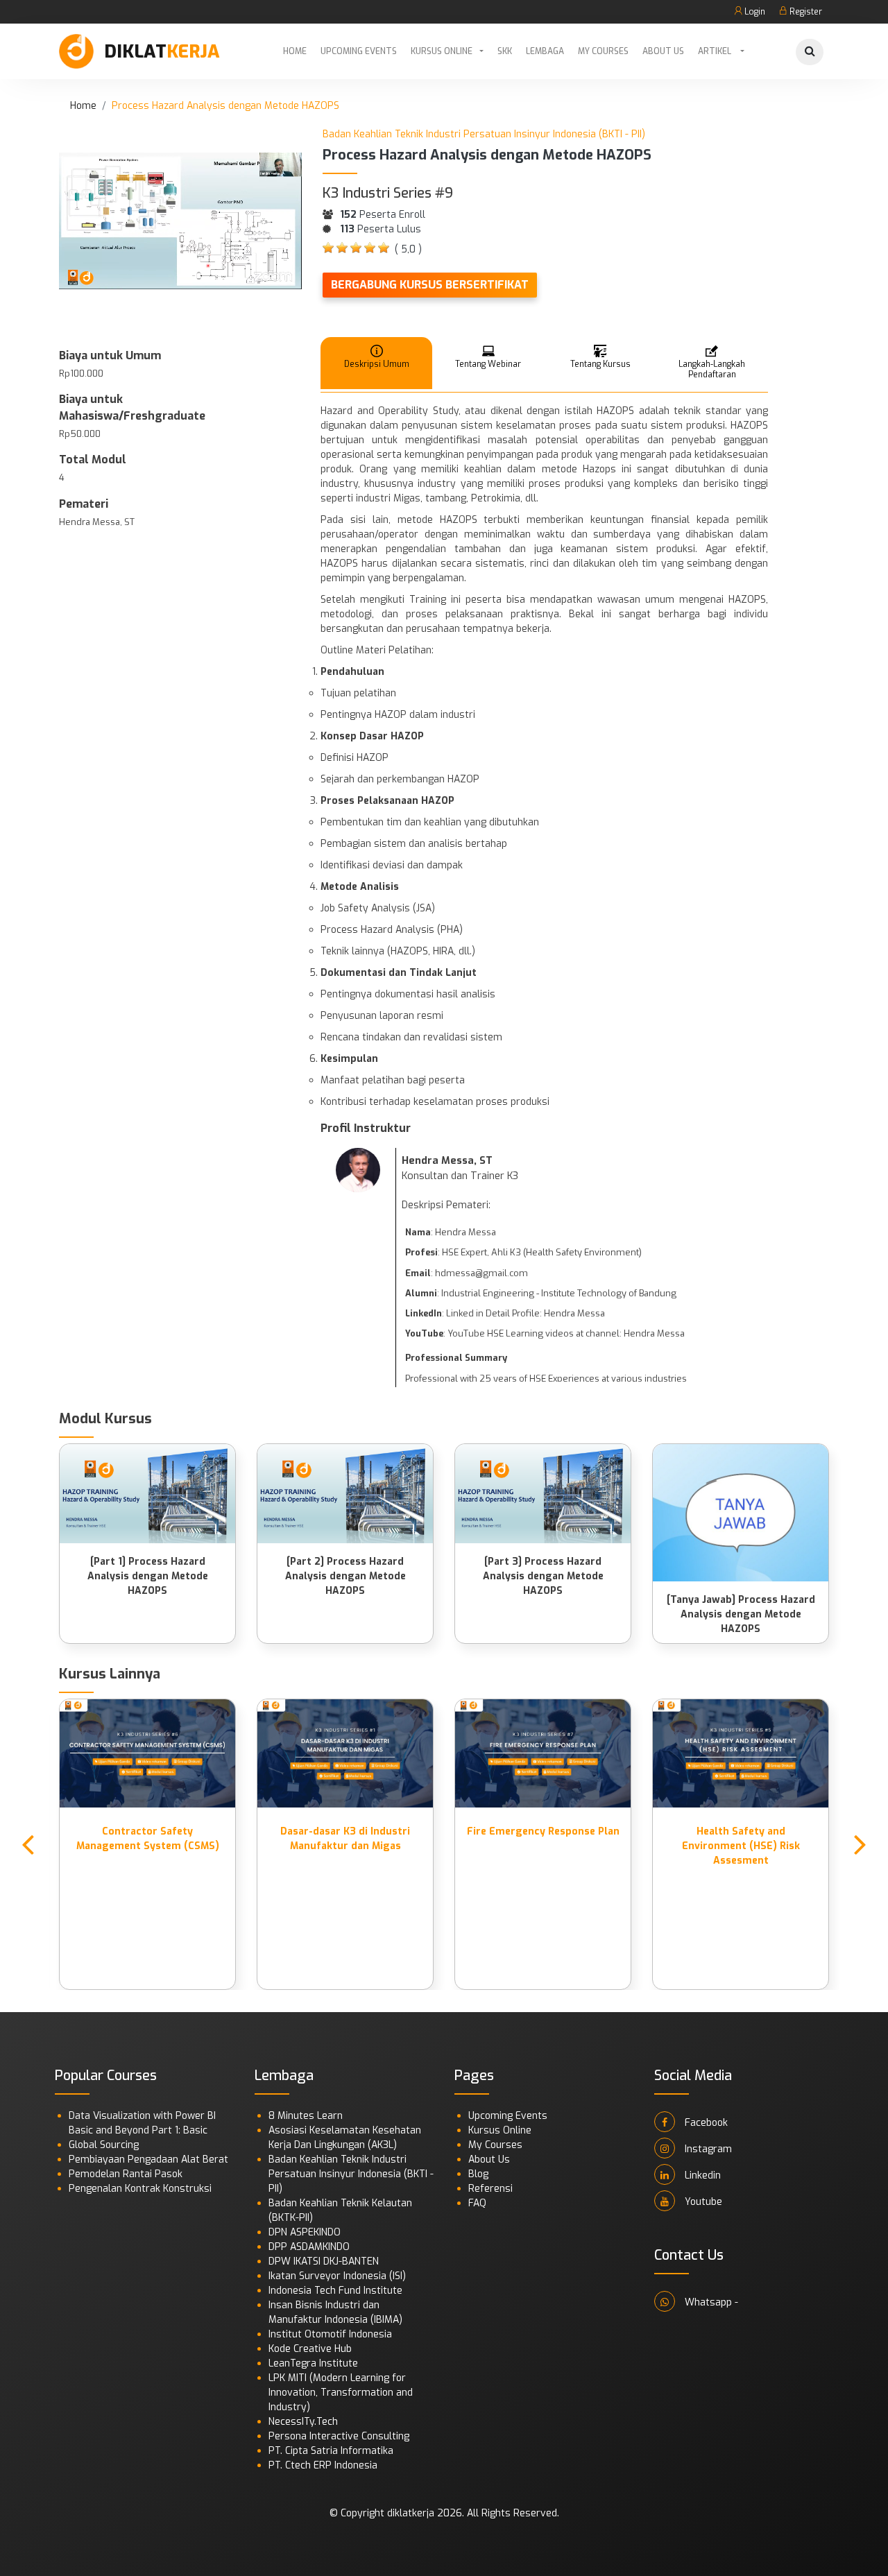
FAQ (477, 2203)
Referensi (490, 2189)
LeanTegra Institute (313, 2363)
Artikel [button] (716, 51)
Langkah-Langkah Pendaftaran (712, 369)
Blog (478, 2174)
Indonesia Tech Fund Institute (335, 2291)
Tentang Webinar (488, 364)
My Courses (603, 51)
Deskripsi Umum (377, 364)
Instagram (707, 2149)
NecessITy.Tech (303, 2422)
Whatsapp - (710, 2302)
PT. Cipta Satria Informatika (331, 2451)
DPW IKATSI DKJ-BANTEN (324, 2261)
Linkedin (701, 2175)
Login (754, 12)
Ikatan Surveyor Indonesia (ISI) (337, 2276)
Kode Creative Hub (310, 2349)
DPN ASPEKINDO (305, 2232)
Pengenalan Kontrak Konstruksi (140, 2189)
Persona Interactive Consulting (339, 2436)
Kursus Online (442, 51)
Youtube (702, 2202)
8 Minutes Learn (306, 2116)
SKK (505, 51)
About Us (663, 51)
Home (295, 51)
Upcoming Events (359, 51)
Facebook (705, 2123)
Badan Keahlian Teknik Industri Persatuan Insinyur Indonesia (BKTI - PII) (351, 2174)
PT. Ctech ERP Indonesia (323, 2465)
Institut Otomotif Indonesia (330, 2334)
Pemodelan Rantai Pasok (126, 2174)
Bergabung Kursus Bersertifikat (430, 285)
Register (805, 12)
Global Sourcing (104, 2145)
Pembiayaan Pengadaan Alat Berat (148, 2159)
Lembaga (545, 51)
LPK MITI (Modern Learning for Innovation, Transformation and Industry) (341, 2393)
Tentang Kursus (600, 364)
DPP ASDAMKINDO (309, 2247)
